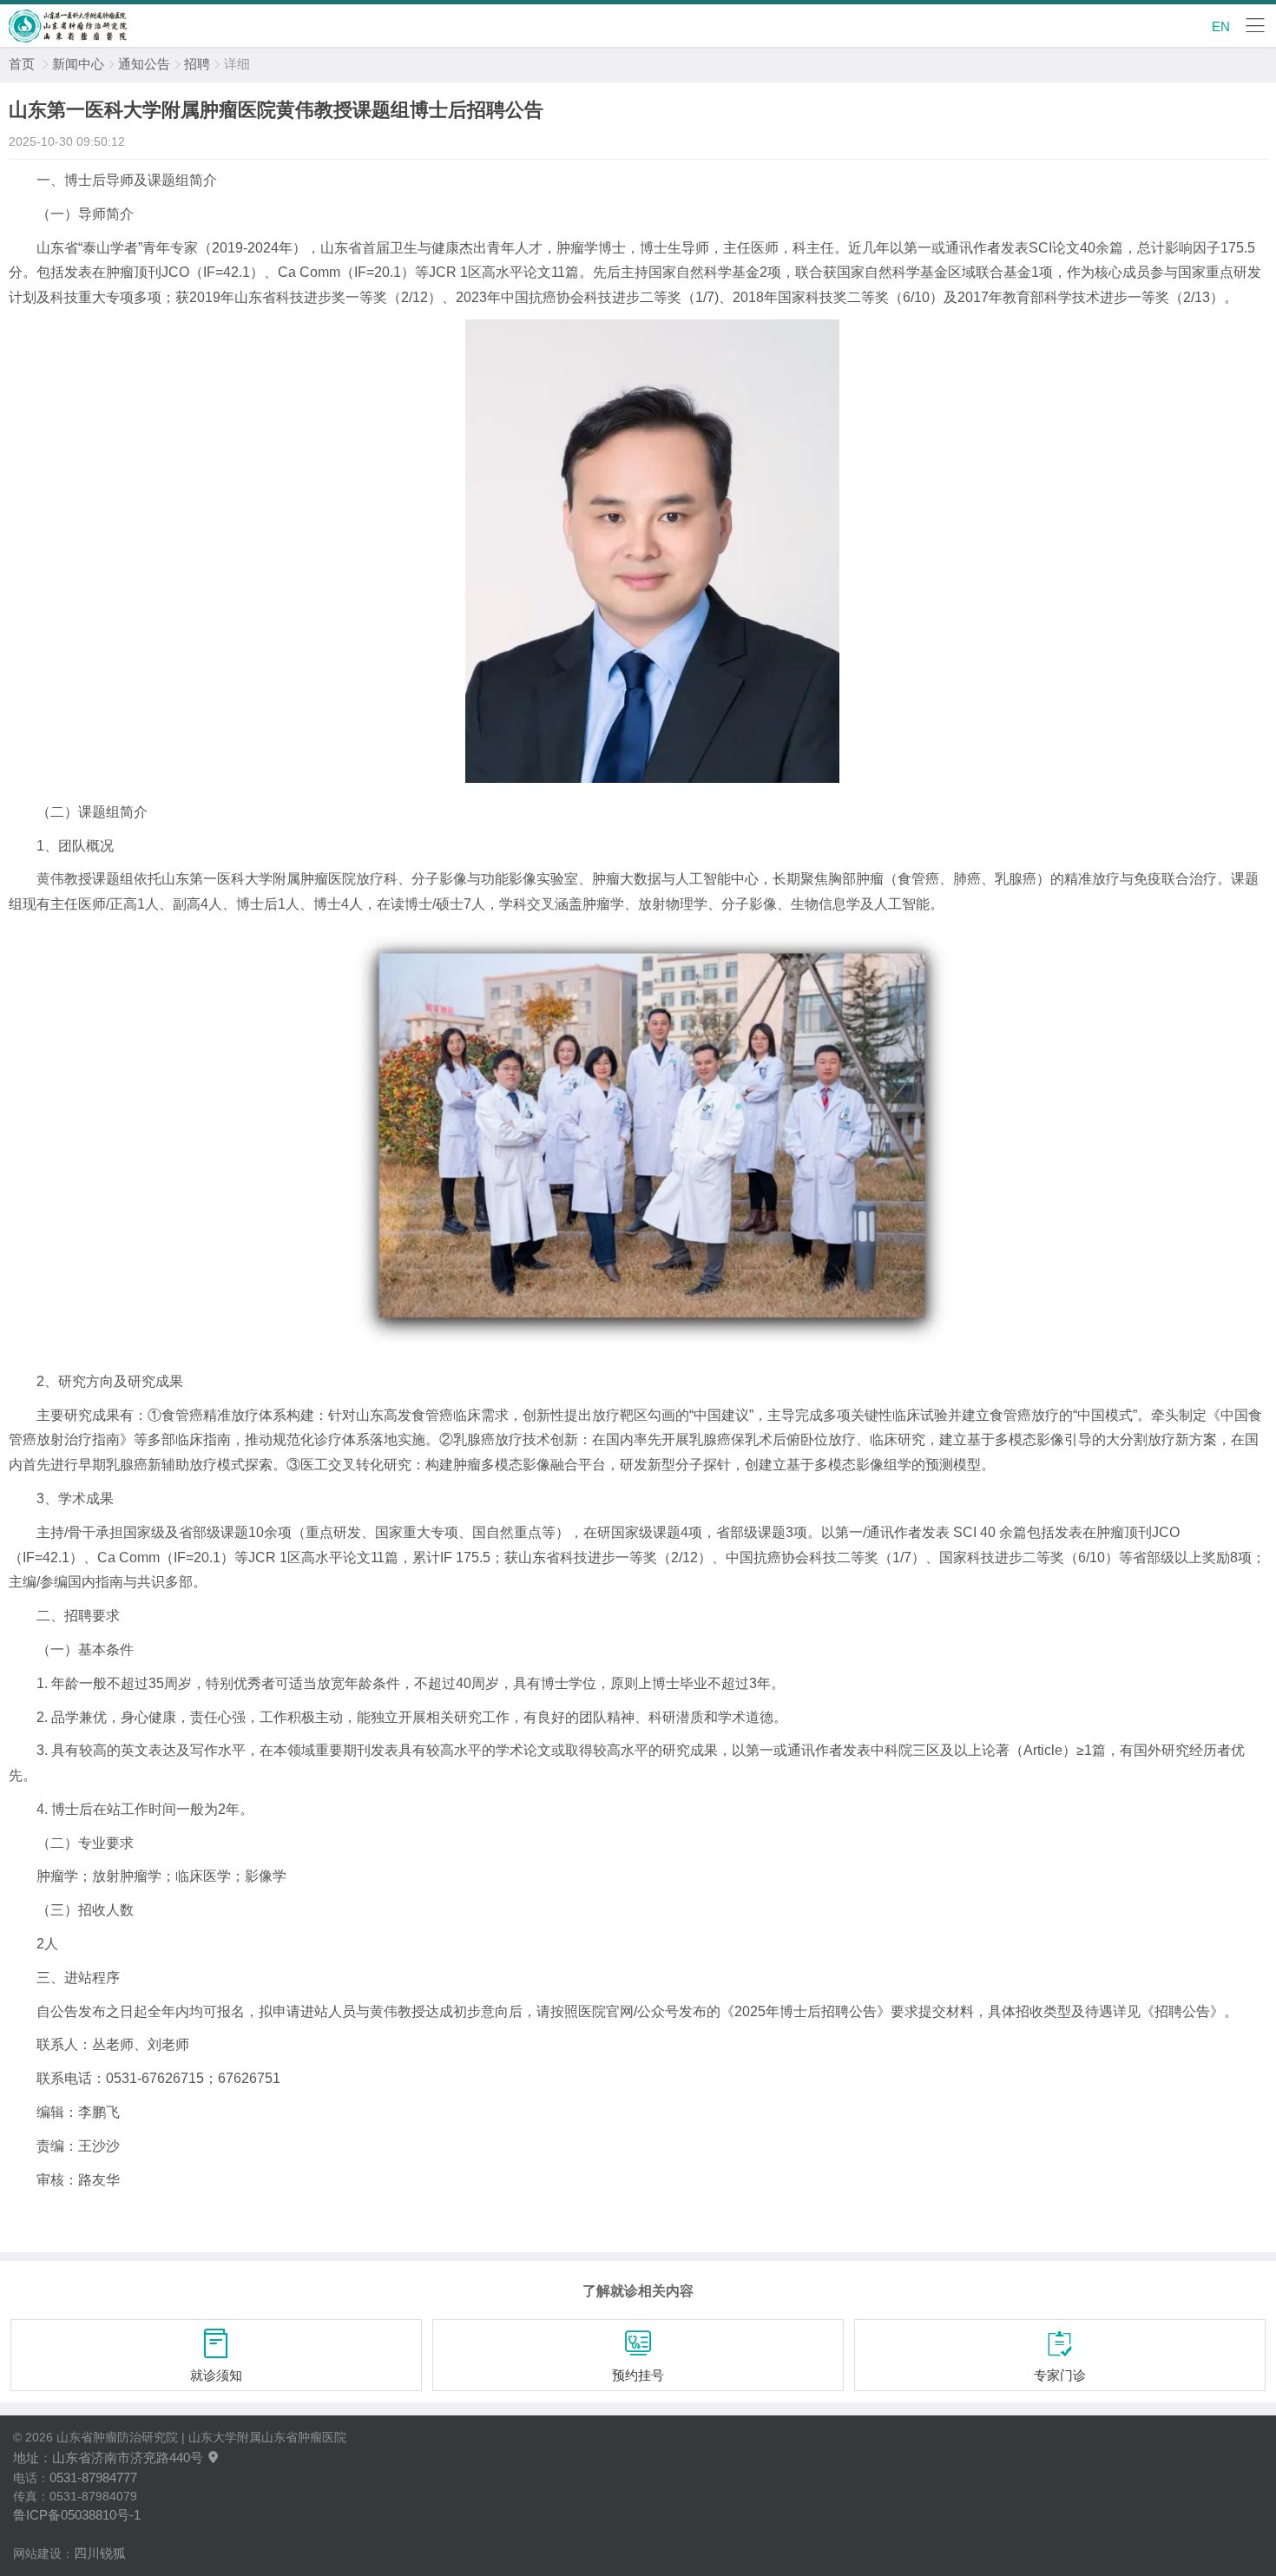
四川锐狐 (100, 2553)
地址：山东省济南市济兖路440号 (117, 2458)
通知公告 (144, 64)
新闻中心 (78, 64)
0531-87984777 (93, 2477)
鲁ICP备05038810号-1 (77, 2515)
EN (1221, 26)
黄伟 (50, 879)
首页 (22, 64)
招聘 (197, 64)
